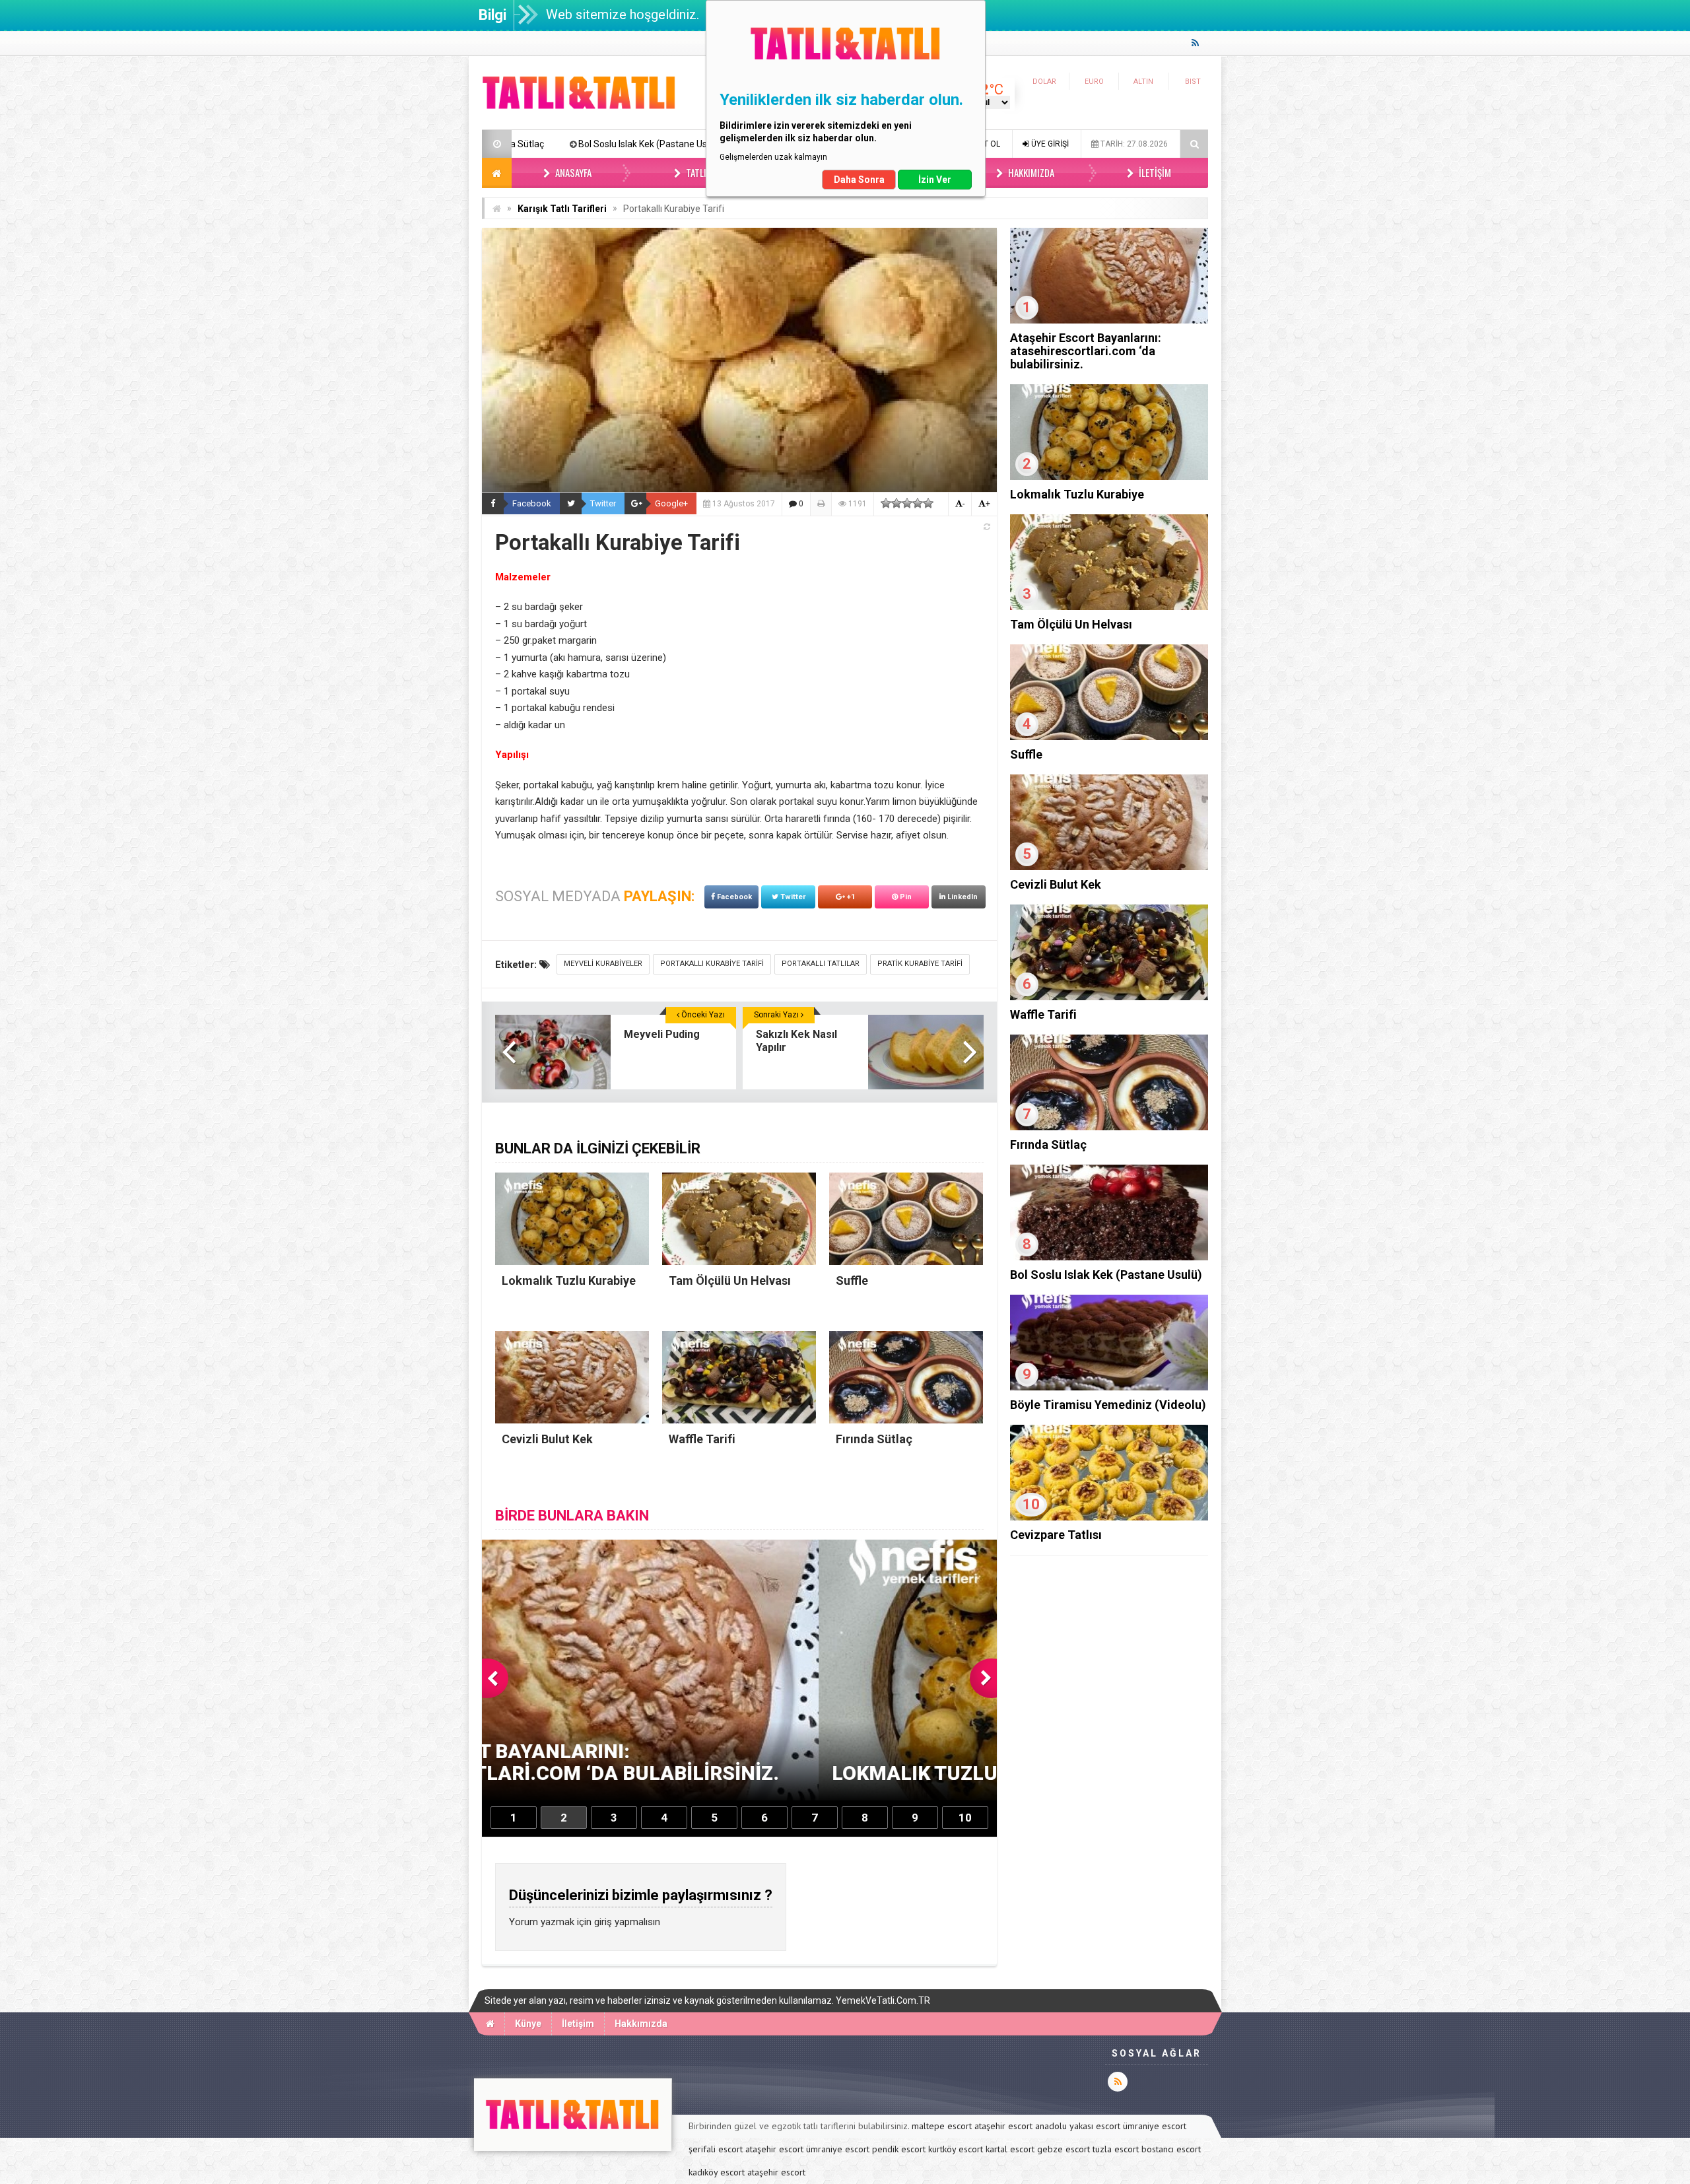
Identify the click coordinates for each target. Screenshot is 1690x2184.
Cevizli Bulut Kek (1056, 884)
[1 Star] (886, 503)
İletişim (1154, 172)
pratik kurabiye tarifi (920, 964)
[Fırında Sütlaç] (1109, 1127)
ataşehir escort (1003, 2126)
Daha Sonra (859, 180)
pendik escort (899, 2149)
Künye (528, 2024)
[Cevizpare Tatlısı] (1109, 1517)
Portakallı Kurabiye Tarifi (712, 964)
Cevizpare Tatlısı (1056, 1535)
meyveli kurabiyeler (603, 964)
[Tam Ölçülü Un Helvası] (1109, 607)
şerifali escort (716, 2149)
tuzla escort (1116, 2149)
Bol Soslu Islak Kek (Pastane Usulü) (1106, 1275)
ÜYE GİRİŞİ (1049, 144)
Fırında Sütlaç (1048, 1144)
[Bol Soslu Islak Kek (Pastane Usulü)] (1109, 1257)
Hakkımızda (1030, 172)
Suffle (1026, 754)
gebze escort (1064, 2149)
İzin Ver (935, 180)
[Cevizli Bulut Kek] (1109, 867)
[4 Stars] (918, 503)
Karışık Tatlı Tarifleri (562, 209)
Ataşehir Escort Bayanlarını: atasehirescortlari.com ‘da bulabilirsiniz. (1086, 351)
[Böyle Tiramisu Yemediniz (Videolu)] (1109, 1387)
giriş (603, 1922)
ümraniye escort (1155, 2126)
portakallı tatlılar (821, 964)
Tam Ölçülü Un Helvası (1071, 624)
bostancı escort (1171, 2149)
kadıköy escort (717, 2172)
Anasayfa (572, 172)
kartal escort (1010, 2149)
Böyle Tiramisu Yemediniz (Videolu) (616, 144)
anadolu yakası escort (1078, 2126)
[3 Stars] (907, 503)
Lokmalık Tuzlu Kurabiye (1077, 494)
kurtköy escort (956, 2149)
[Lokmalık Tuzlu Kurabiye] (1109, 477)
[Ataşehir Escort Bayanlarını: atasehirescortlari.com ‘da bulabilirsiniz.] (1109, 320)
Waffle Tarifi (1043, 1014)
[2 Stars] (896, 503)
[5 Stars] (928, 503)
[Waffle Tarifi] (1109, 997)
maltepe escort (942, 2126)
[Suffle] (1109, 737)
